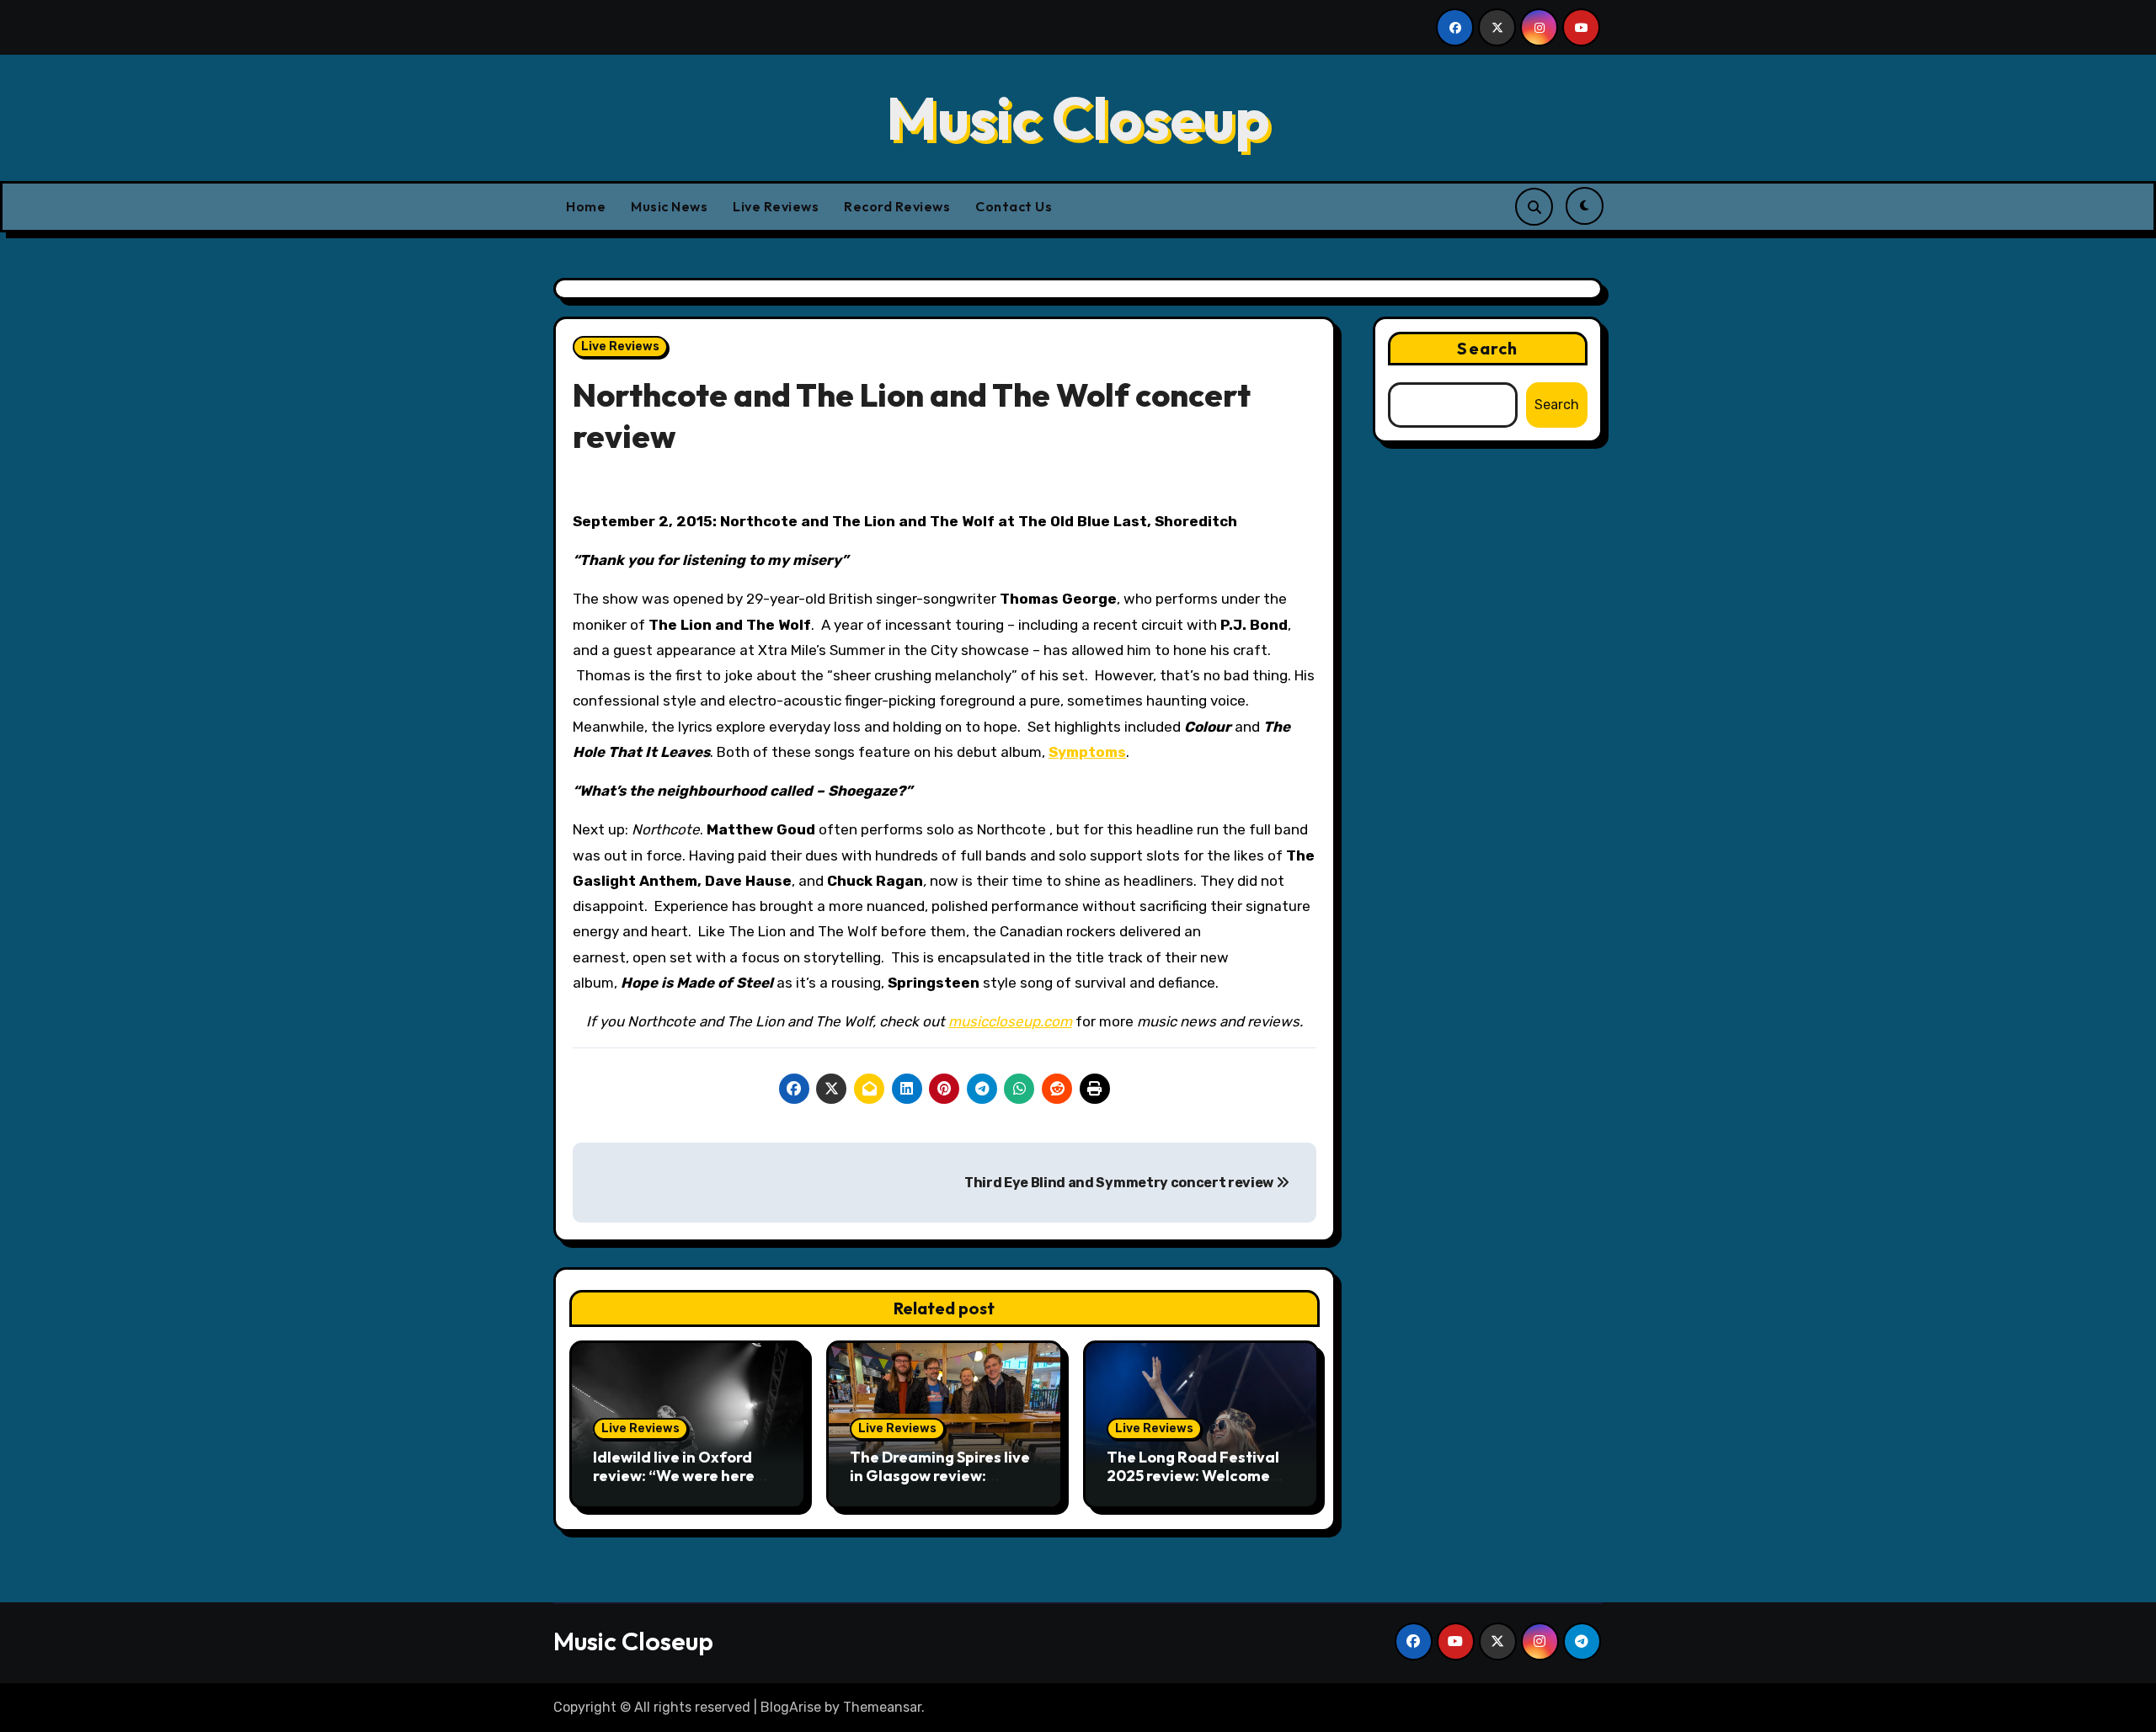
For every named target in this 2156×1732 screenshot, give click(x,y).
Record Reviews (897, 206)
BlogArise (791, 1707)
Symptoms (1087, 752)
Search (1487, 348)
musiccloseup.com (1010, 1021)
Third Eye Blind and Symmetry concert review (1120, 1183)
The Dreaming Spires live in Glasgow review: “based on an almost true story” (942, 1484)
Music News (669, 206)
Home (586, 206)
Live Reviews (776, 206)
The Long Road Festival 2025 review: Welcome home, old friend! (1193, 1475)
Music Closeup (1078, 118)
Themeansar (882, 1707)
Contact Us (1014, 206)
